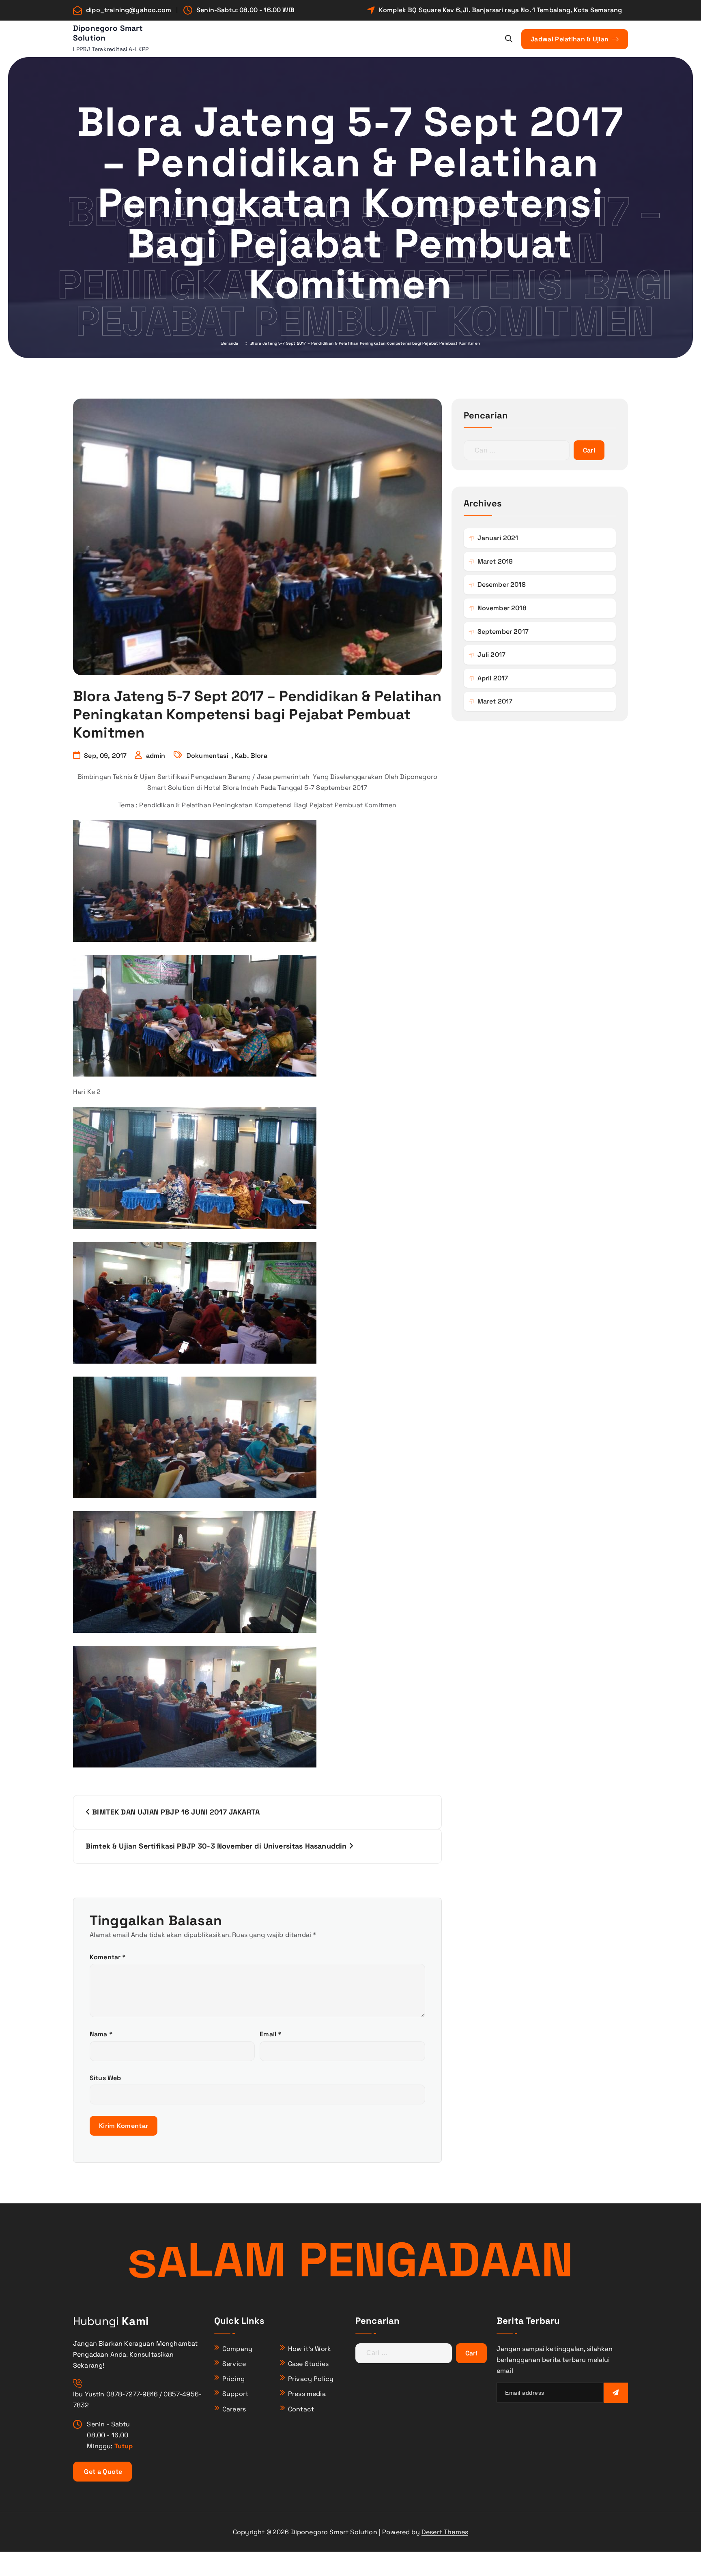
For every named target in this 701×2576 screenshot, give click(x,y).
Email (271, 2034)
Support (235, 2394)
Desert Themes (445, 2532)
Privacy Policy (311, 2379)
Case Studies (308, 2364)
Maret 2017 (495, 701)
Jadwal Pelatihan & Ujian (571, 39)
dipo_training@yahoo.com (129, 10)
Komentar (108, 1957)
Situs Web (105, 2078)
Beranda (230, 343)
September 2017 (503, 632)
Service (234, 2364)
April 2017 (493, 678)
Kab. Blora (251, 756)
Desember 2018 (502, 584)
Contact (301, 2409)
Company (237, 2349)
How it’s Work (310, 2349)
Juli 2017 (491, 655)
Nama (101, 2034)
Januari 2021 (498, 538)
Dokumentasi (208, 756)
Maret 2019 (495, 561)
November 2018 (502, 608)
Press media (307, 2394)
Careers (234, 2409)
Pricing (233, 2379)
